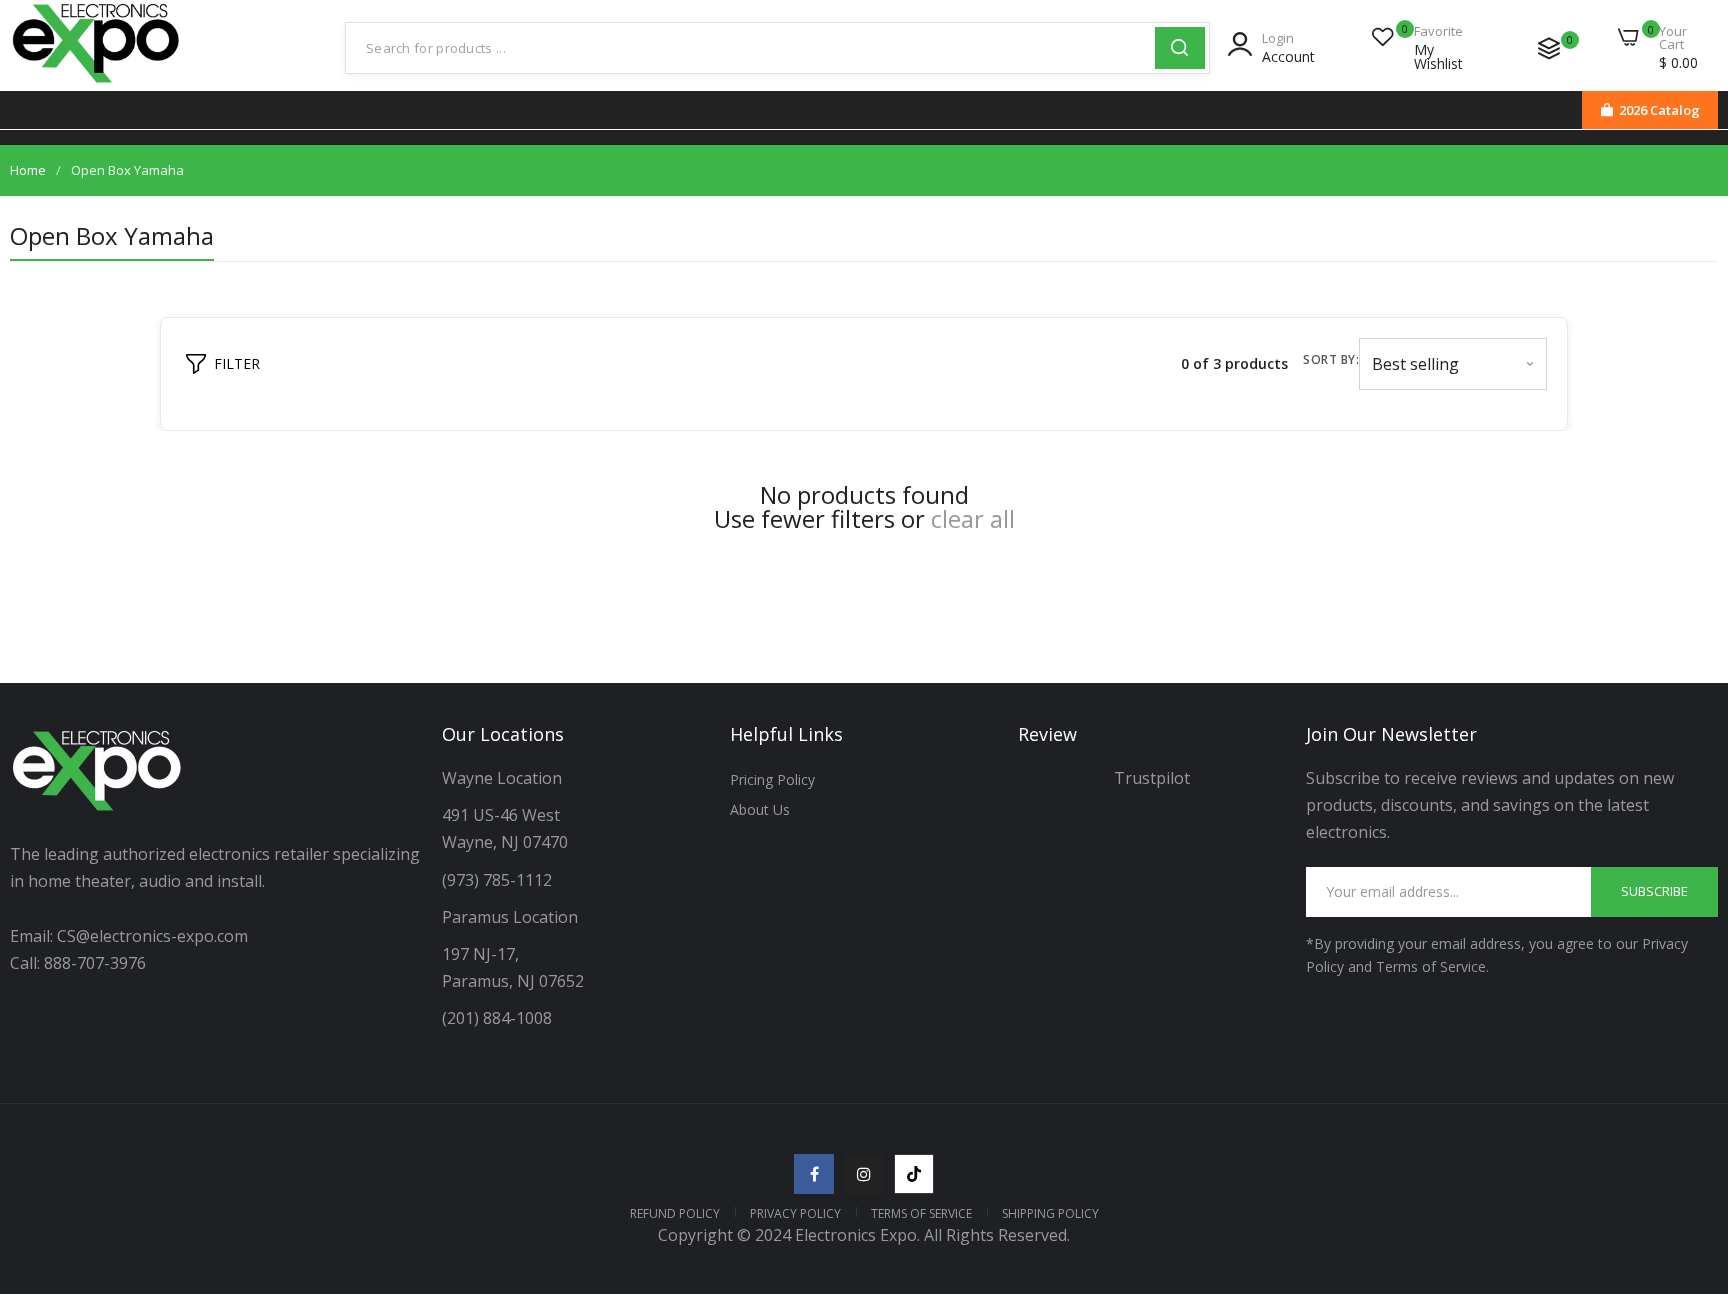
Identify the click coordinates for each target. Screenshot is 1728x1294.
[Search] (1180, 48)
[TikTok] (914, 1174)
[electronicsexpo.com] (96, 85)
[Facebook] (814, 1174)
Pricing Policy (772, 779)
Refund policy (675, 1213)
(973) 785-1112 (499, 880)
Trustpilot (1152, 778)
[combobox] (750, 48)
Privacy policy (795, 1213)
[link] (1688, 1149)
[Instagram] (864, 1174)
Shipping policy (1050, 1213)
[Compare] (1549, 48)
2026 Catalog (1659, 110)
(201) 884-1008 (497, 1018)
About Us (760, 809)
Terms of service (921, 1213)
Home (28, 170)
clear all (973, 519)
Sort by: (1331, 359)
